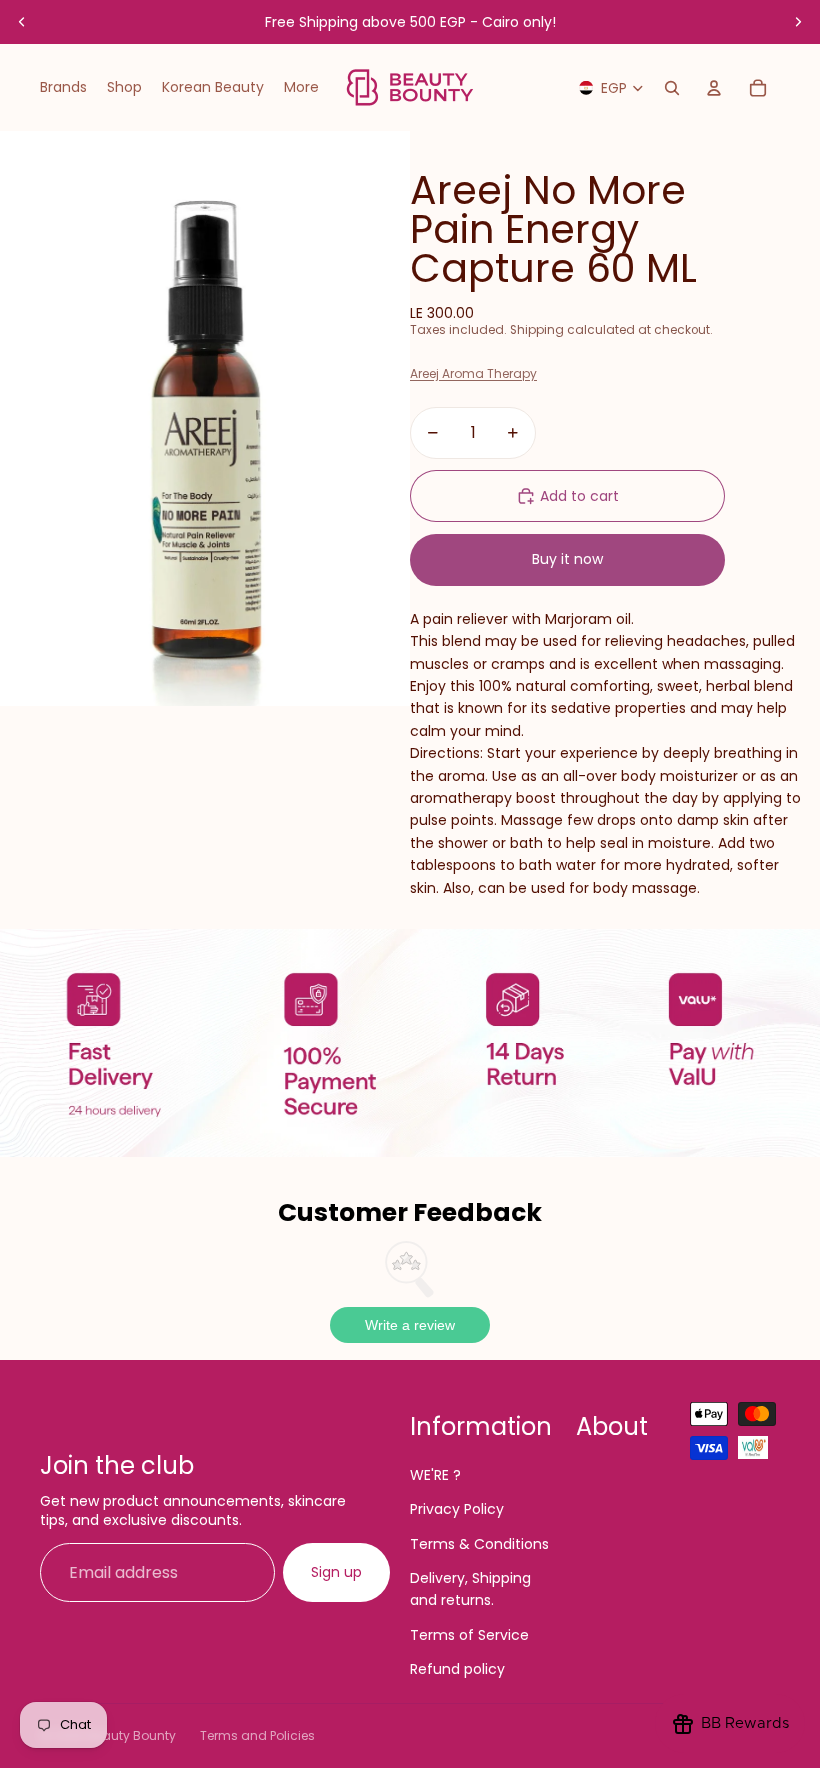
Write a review (410, 1325)
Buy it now (567, 559)
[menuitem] (301, 88)
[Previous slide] (22, 22)
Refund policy (457, 1669)
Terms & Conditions (479, 1544)
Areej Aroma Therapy (473, 373)
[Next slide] (798, 22)
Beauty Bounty (131, 1735)
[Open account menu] (714, 88)
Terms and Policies (257, 1735)
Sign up (336, 1572)
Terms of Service (469, 1635)
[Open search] (672, 88)
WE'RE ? (435, 1475)
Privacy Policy (457, 1509)
